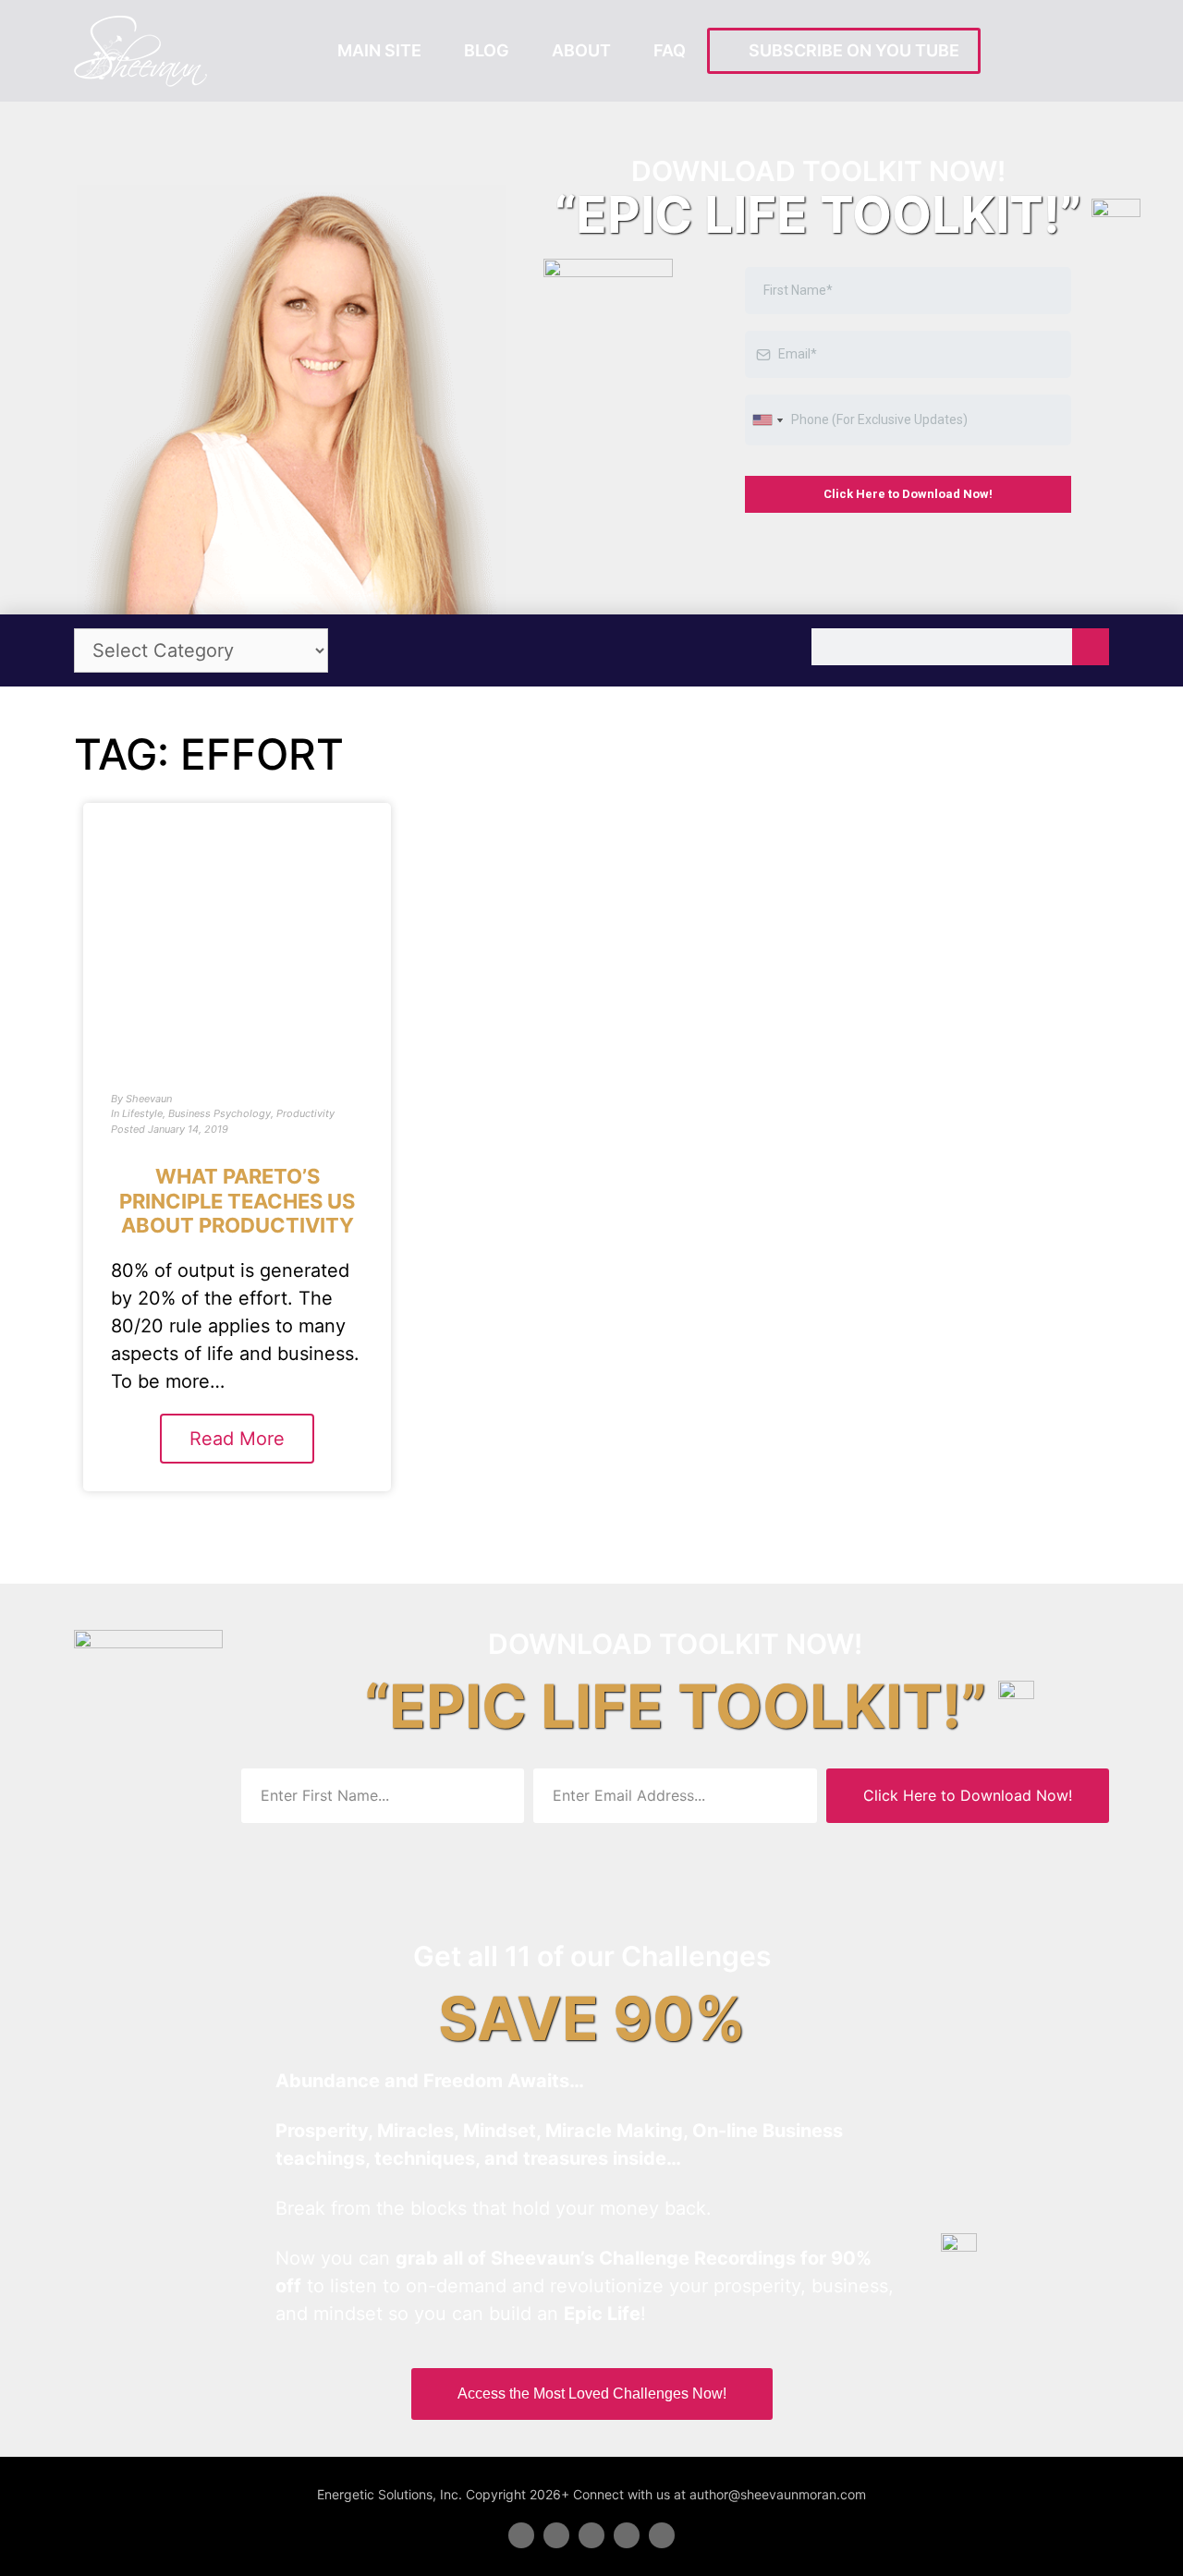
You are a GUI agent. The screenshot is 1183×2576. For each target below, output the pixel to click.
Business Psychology (220, 1113)
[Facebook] (521, 2535)
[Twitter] (556, 2535)
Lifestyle (142, 1113)
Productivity (305, 1113)
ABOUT (581, 50)
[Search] (1091, 647)
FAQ (670, 50)
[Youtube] (627, 2535)
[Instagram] (662, 2535)
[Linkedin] (591, 2535)
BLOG (487, 50)
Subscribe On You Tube (850, 50)
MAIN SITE (379, 50)
